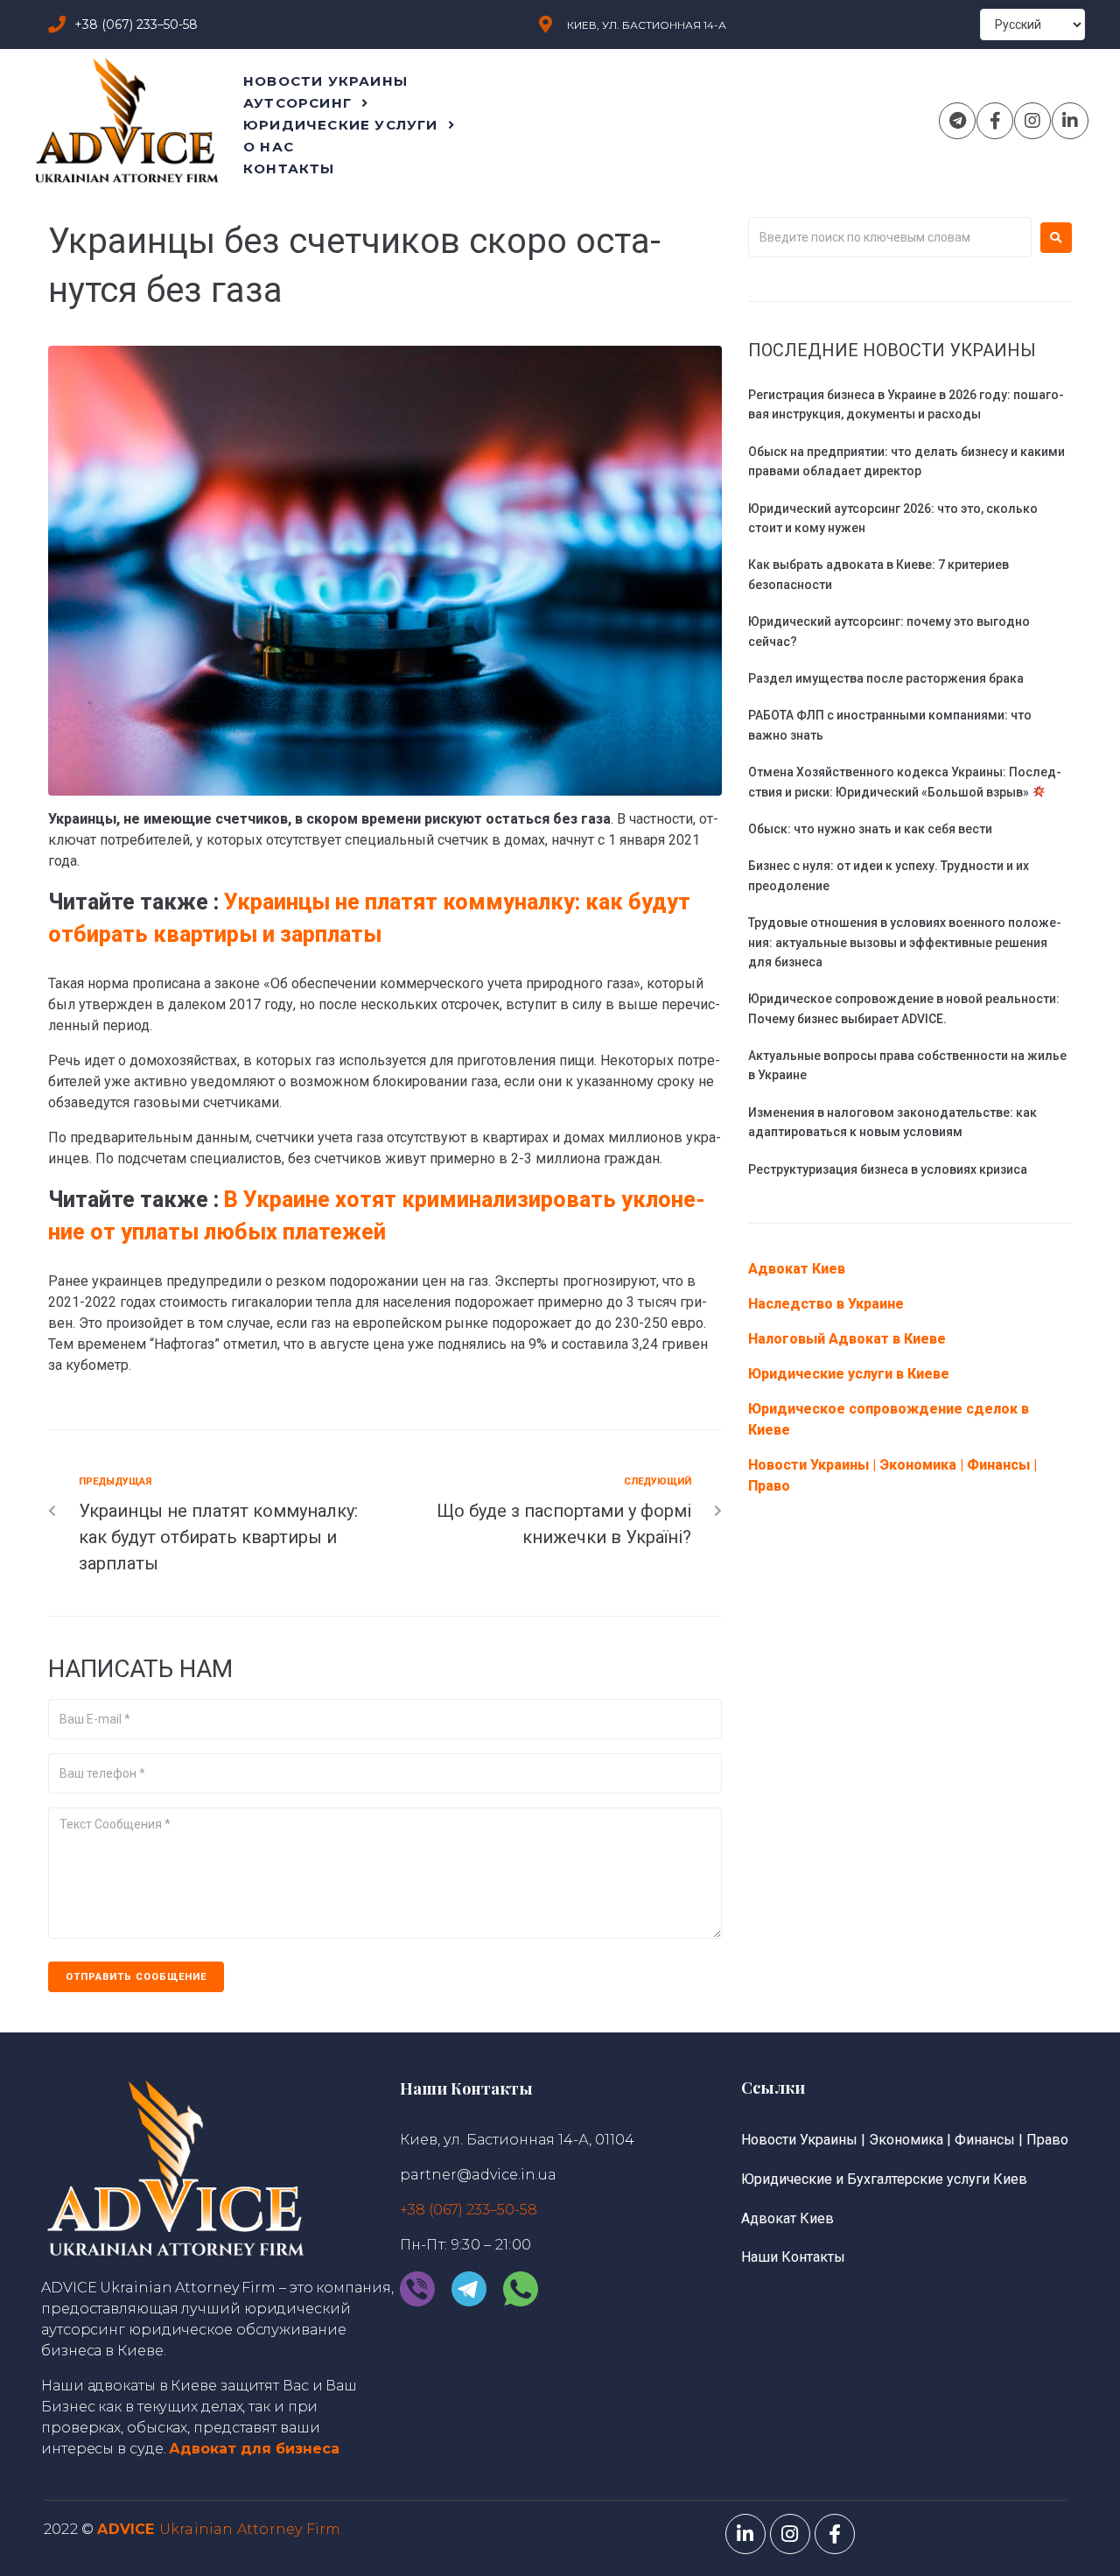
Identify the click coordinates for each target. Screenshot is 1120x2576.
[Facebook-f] (995, 121)
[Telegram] (957, 121)
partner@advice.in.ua (478, 2175)
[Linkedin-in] (1070, 121)
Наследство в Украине (826, 1304)
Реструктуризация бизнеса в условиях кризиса (888, 1169)
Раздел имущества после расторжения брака (886, 678)
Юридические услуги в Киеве (849, 1374)
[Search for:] (890, 237)
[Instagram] (1032, 121)
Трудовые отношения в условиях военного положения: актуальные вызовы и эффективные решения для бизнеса (905, 942)
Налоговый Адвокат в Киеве (847, 1339)
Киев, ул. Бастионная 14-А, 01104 (517, 2140)
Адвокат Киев (797, 1269)
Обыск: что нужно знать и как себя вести (870, 829)
